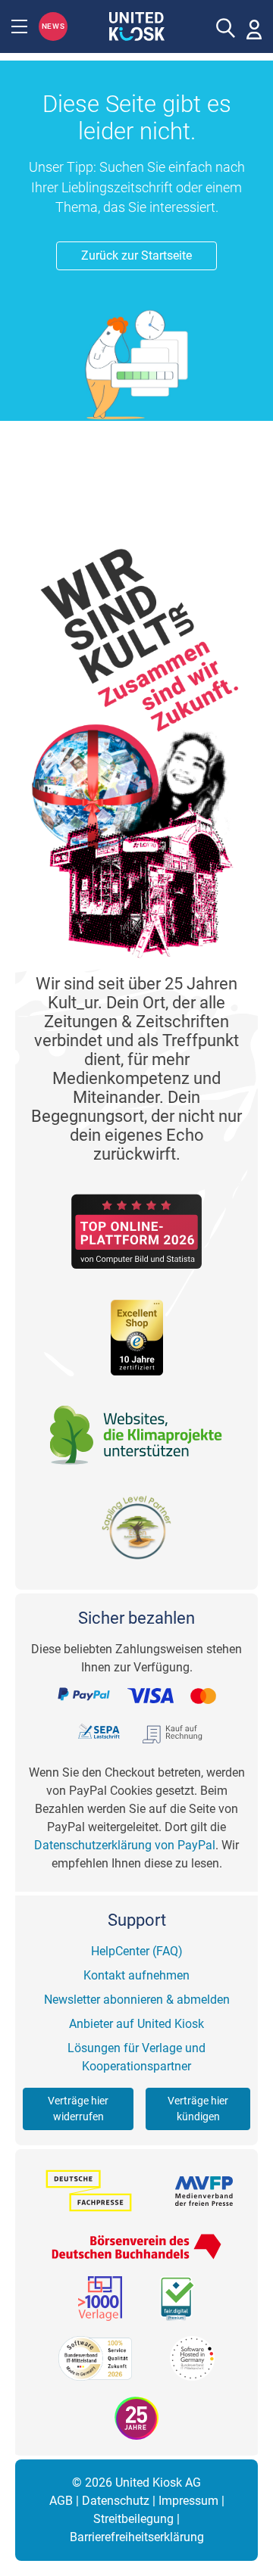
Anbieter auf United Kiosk (136, 2024)
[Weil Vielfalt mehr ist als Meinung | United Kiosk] (137, 25)
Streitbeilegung (133, 2519)
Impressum (188, 2501)
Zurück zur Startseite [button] (136, 255)
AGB (61, 2501)
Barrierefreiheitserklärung (137, 2537)
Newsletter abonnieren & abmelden (137, 2000)
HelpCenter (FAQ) (137, 1951)
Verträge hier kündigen (198, 2109)
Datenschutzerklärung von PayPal (125, 1845)
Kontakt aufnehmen (136, 1975)
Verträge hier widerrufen (78, 2109)
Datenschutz (116, 2501)
